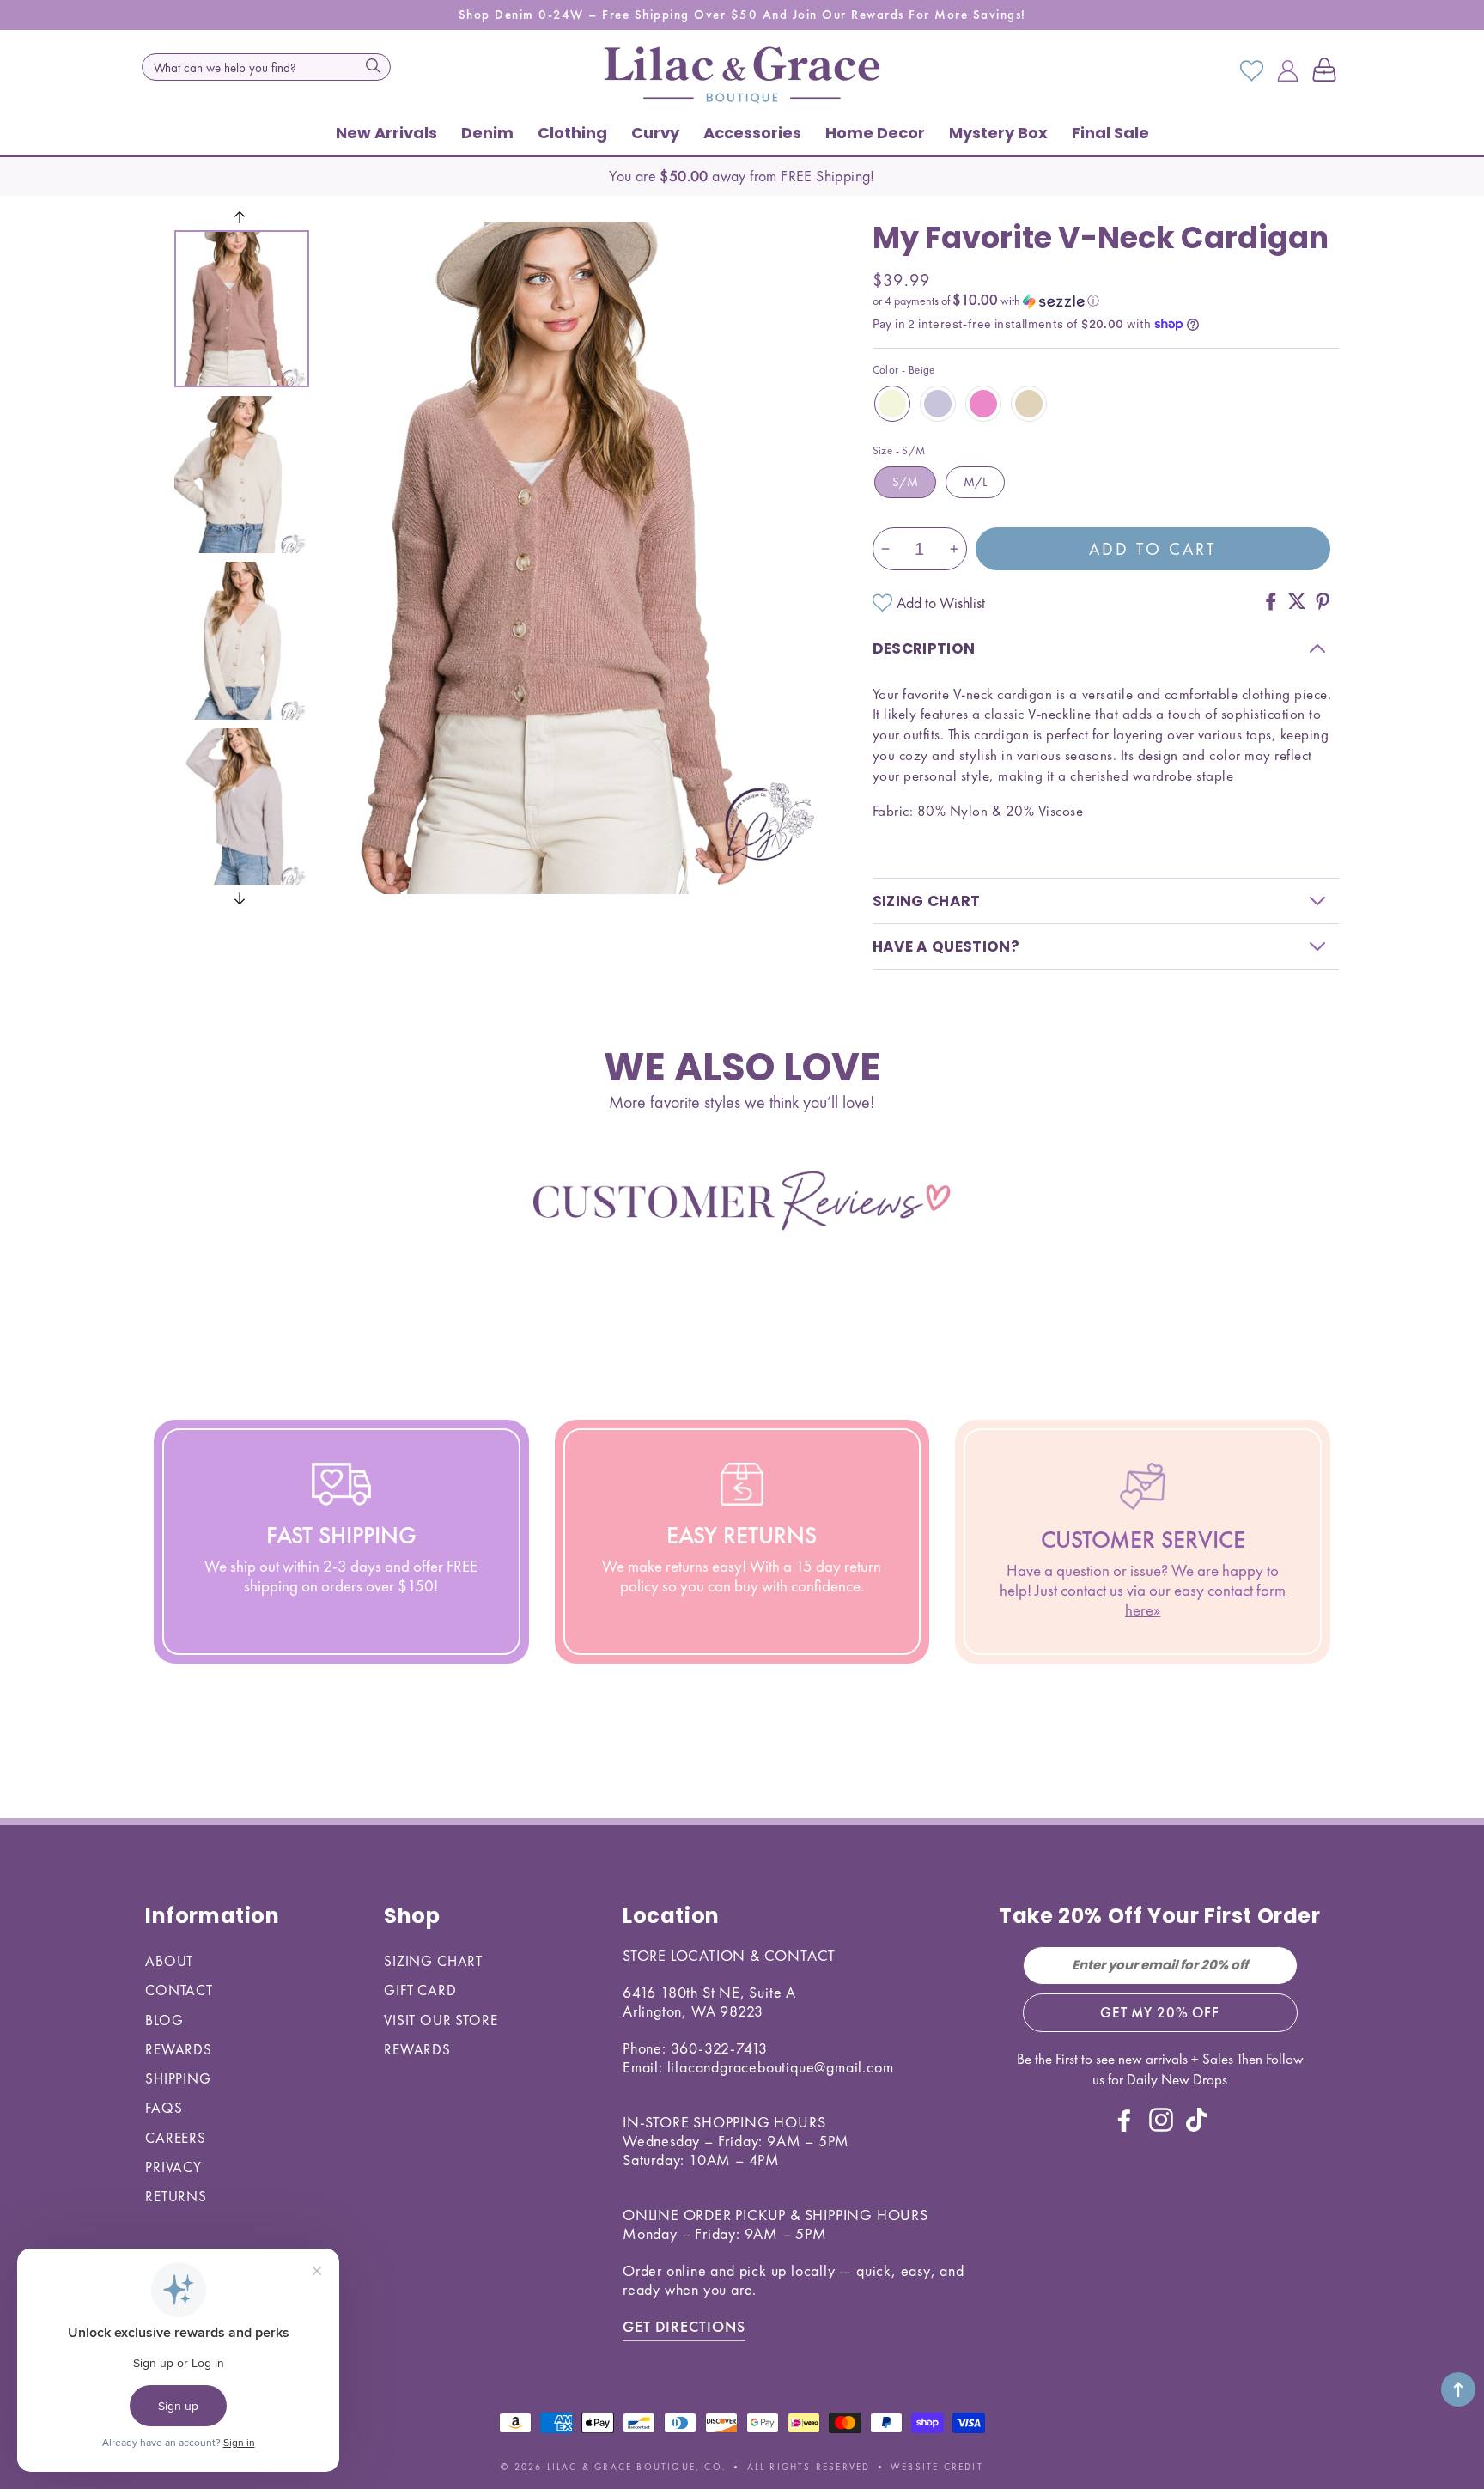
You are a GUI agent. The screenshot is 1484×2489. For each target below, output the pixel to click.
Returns (176, 2196)
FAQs (164, 2108)
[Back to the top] (1458, 2389)
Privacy (173, 2167)
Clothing (572, 133)
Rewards (179, 2049)
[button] (1328, 71)
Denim (487, 133)
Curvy (655, 133)
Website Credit (937, 2467)
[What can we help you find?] (373, 65)
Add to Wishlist (941, 602)
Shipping (178, 2078)
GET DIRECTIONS (684, 2326)
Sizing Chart (433, 1961)
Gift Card (420, 1990)
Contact (179, 1990)
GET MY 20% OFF (1160, 2012)
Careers (176, 2138)
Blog (164, 2020)
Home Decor (875, 133)
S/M (905, 482)
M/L (975, 482)
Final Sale (1110, 133)
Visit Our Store (441, 2020)
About (169, 1961)
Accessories (752, 133)
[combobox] (266, 67)
